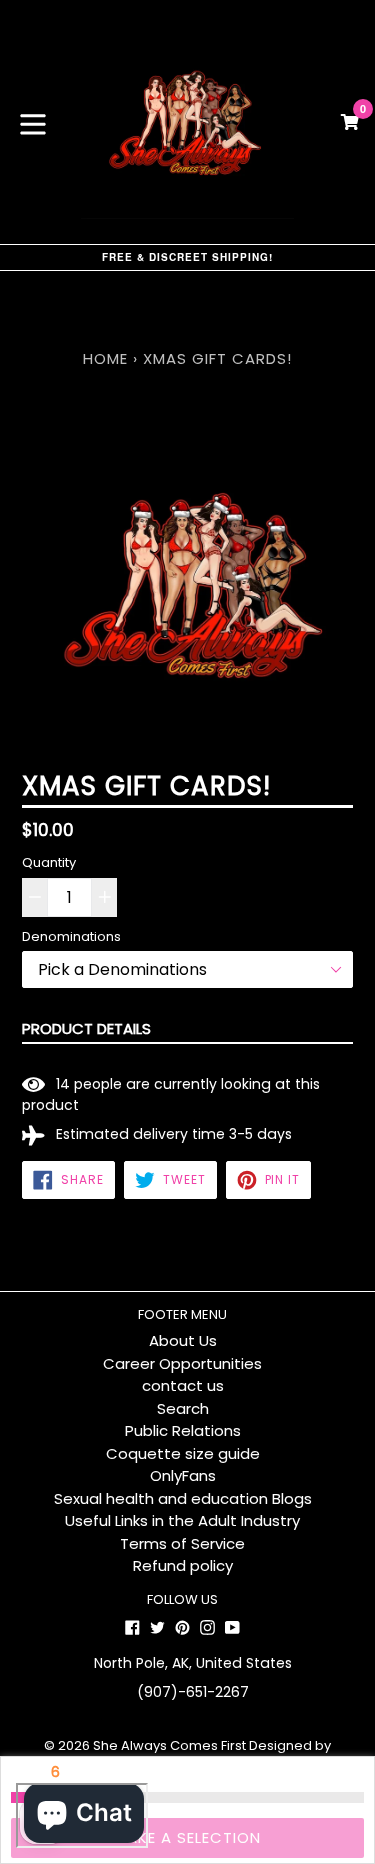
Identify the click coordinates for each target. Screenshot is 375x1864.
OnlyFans (183, 1475)
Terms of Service (182, 1543)
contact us (183, 1385)
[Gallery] (187, 590)
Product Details (86, 1028)
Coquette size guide (183, 1453)
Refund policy (183, 1565)
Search (183, 1408)
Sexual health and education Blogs (183, 1498)
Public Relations (183, 1430)
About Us (183, 1340)
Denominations (71, 936)
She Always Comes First (169, 1745)
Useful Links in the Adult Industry (182, 1520)
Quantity (49, 862)
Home (105, 358)
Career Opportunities (182, 1363)
